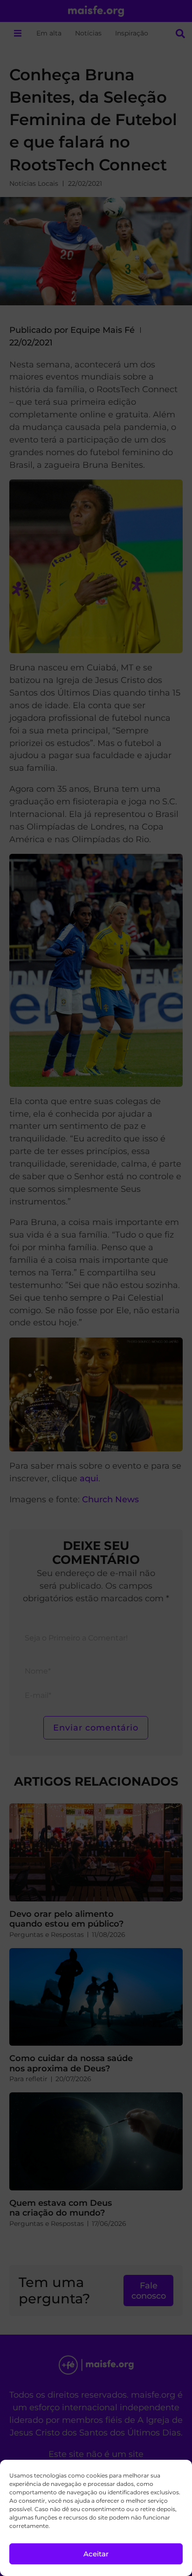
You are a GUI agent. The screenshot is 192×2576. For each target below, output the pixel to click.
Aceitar (96, 2554)
